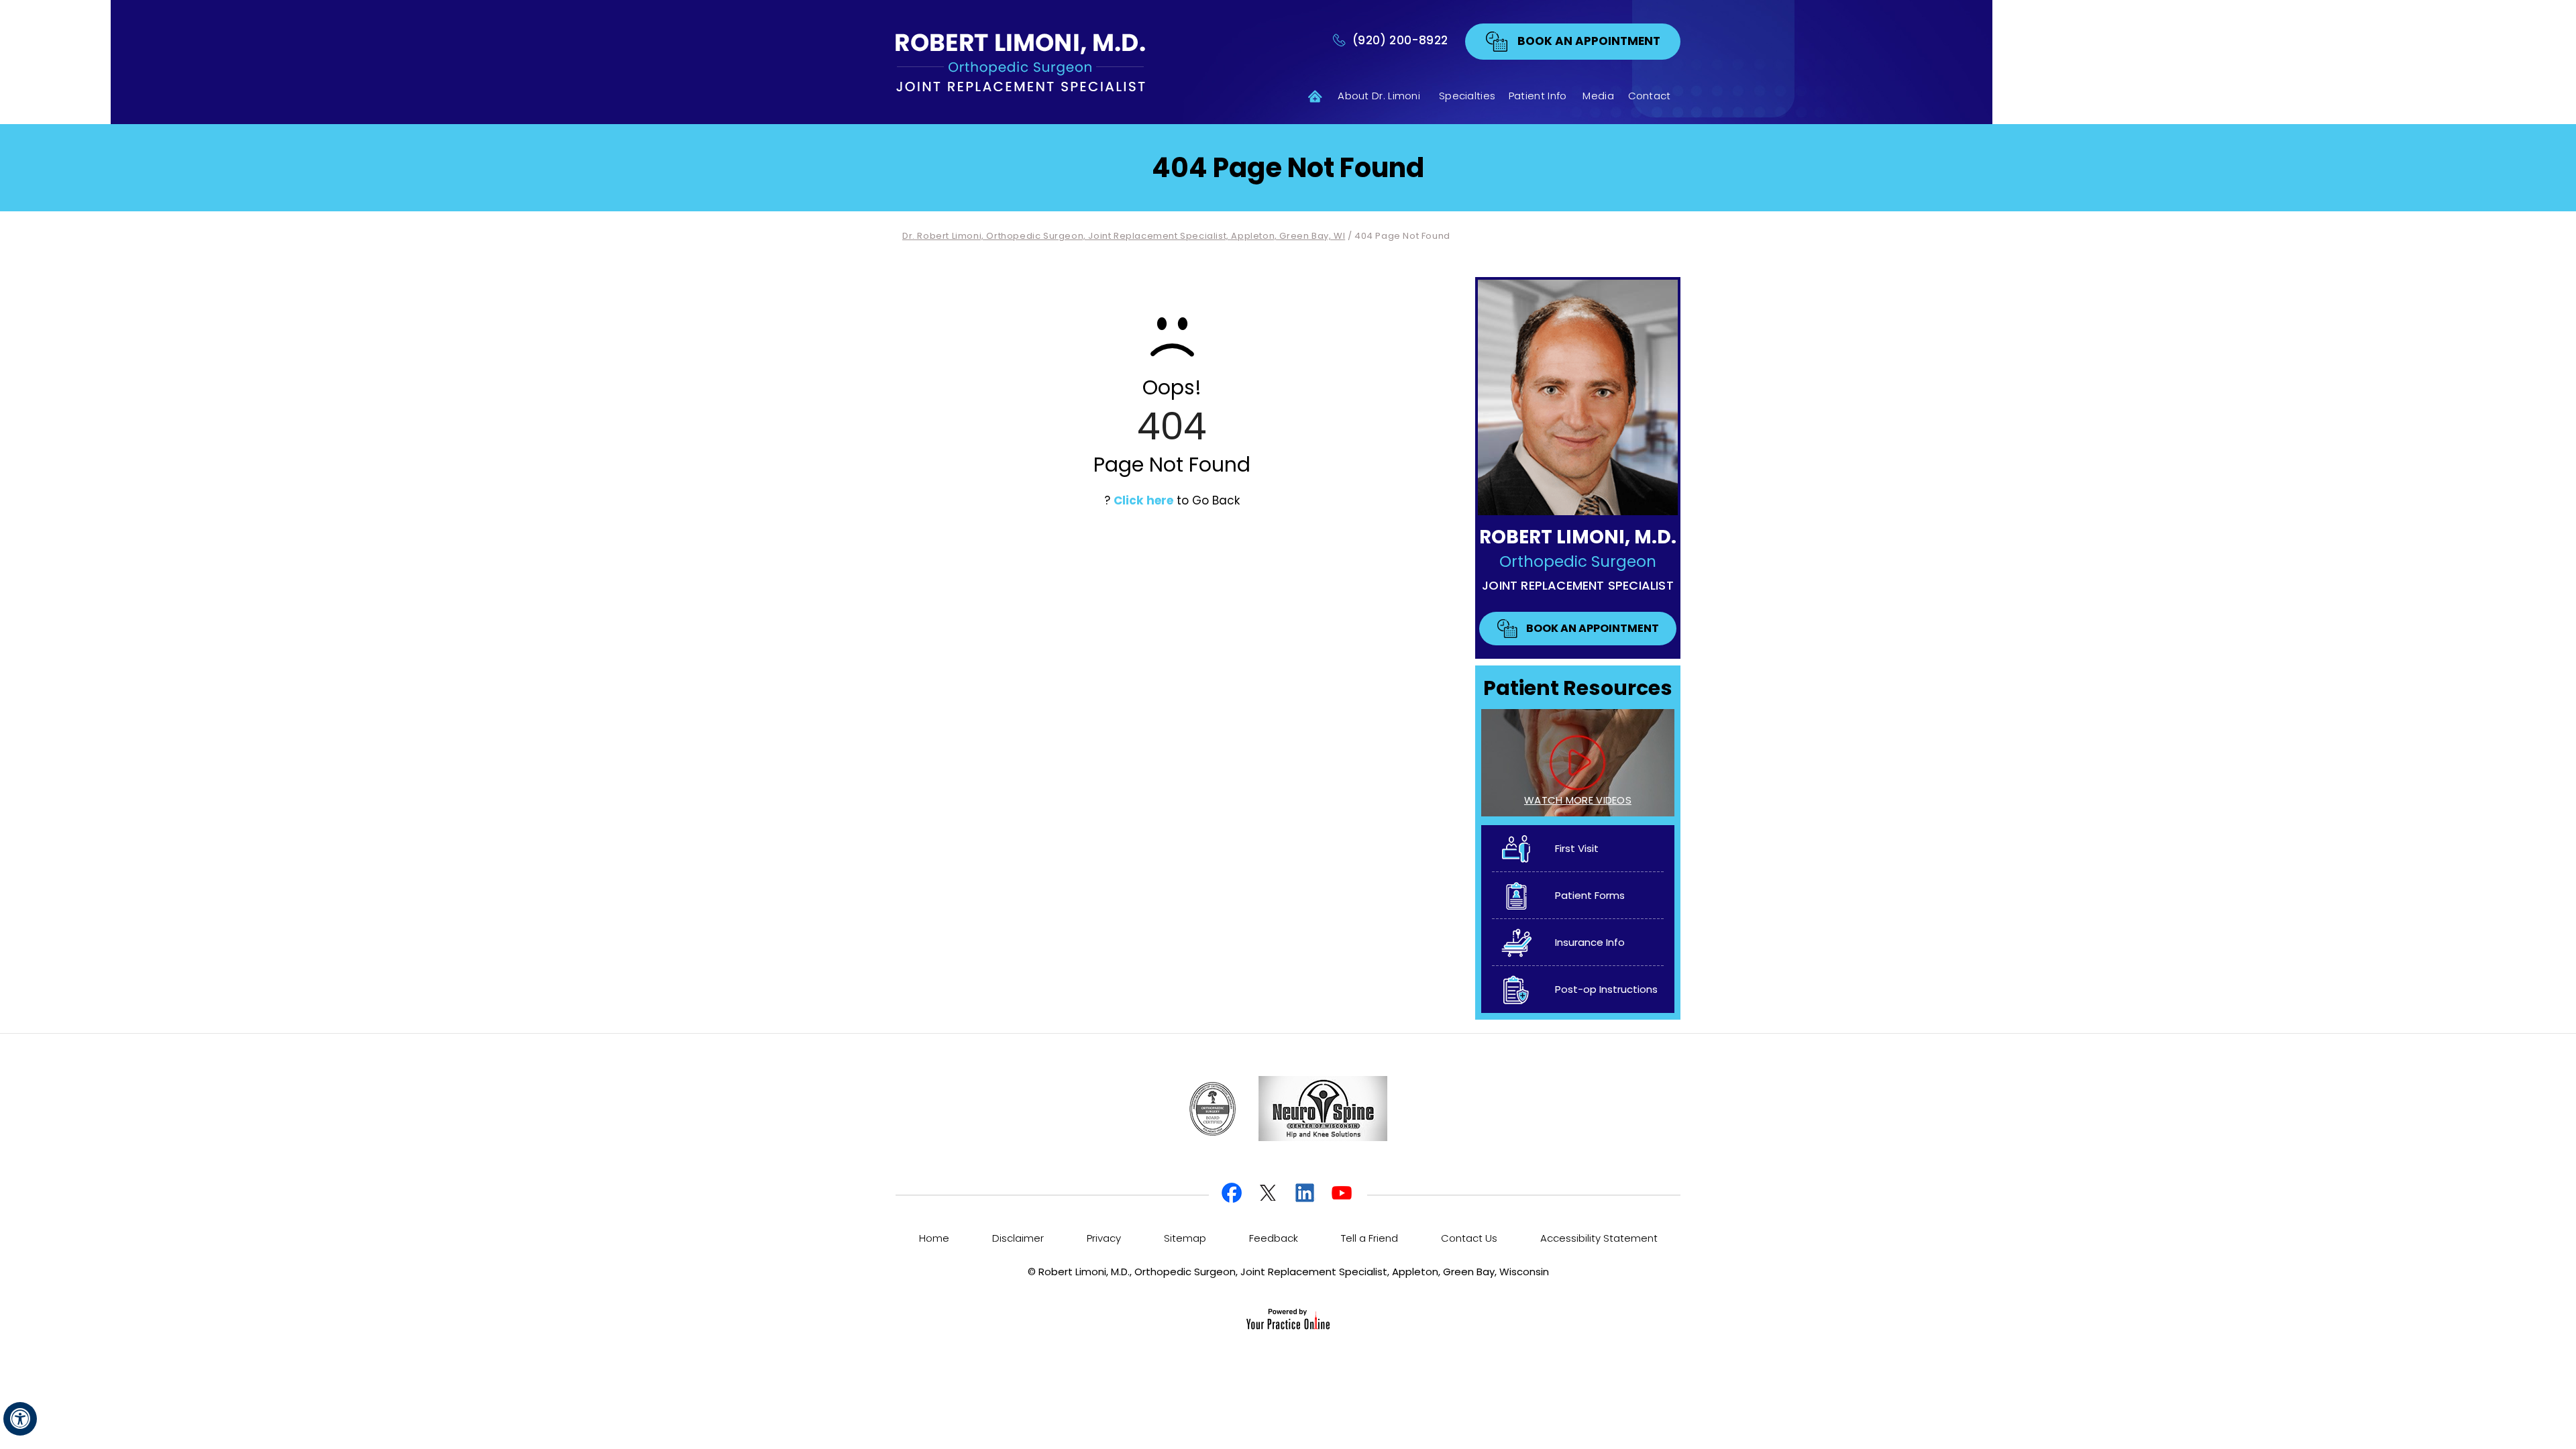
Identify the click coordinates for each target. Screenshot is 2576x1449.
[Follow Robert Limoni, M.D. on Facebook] (1234, 1194)
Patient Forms (1590, 895)
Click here (1143, 500)
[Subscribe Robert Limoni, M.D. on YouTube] (1342, 1194)
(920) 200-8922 (1400, 41)
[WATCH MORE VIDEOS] (1578, 762)
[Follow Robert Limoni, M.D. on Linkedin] (1306, 1194)
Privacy (1104, 1238)
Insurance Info (1590, 942)
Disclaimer (1018, 1238)
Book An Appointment (1589, 41)
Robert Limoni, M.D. (1578, 537)
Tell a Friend (1370, 1238)
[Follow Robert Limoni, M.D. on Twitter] (1270, 1194)
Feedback (1274, 1238)
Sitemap (1185, 1238)
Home (1305, 96)
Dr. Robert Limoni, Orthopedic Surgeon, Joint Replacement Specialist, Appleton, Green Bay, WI (1124, 236)
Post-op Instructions (1606, 989)
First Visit (1577, 848)
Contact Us (1469, 1238)
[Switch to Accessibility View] (20, 1419)
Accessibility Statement (1599, 1238)
